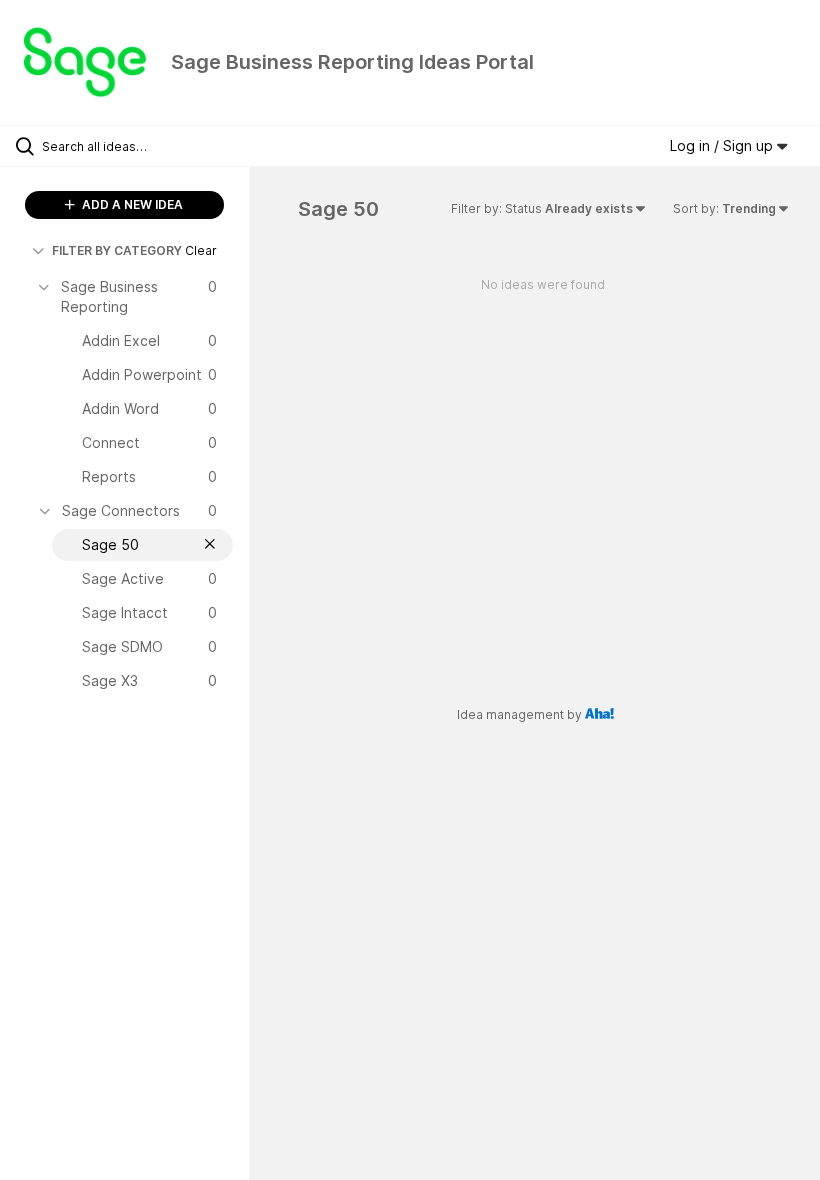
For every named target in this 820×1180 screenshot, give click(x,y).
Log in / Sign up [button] (723, 145)
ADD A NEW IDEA (131, 204)
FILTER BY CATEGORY (117, 250)
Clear (201, 250)
